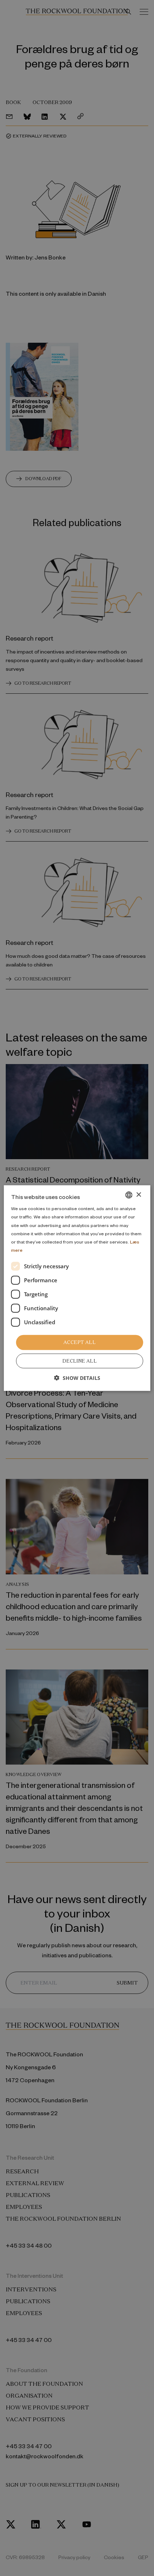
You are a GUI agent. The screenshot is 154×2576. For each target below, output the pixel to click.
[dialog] (77, 1288)
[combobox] (129, 1195)
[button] (77, 1378)
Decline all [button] (80, 1361)
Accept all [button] (80, 1342)
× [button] (138, 1195)
